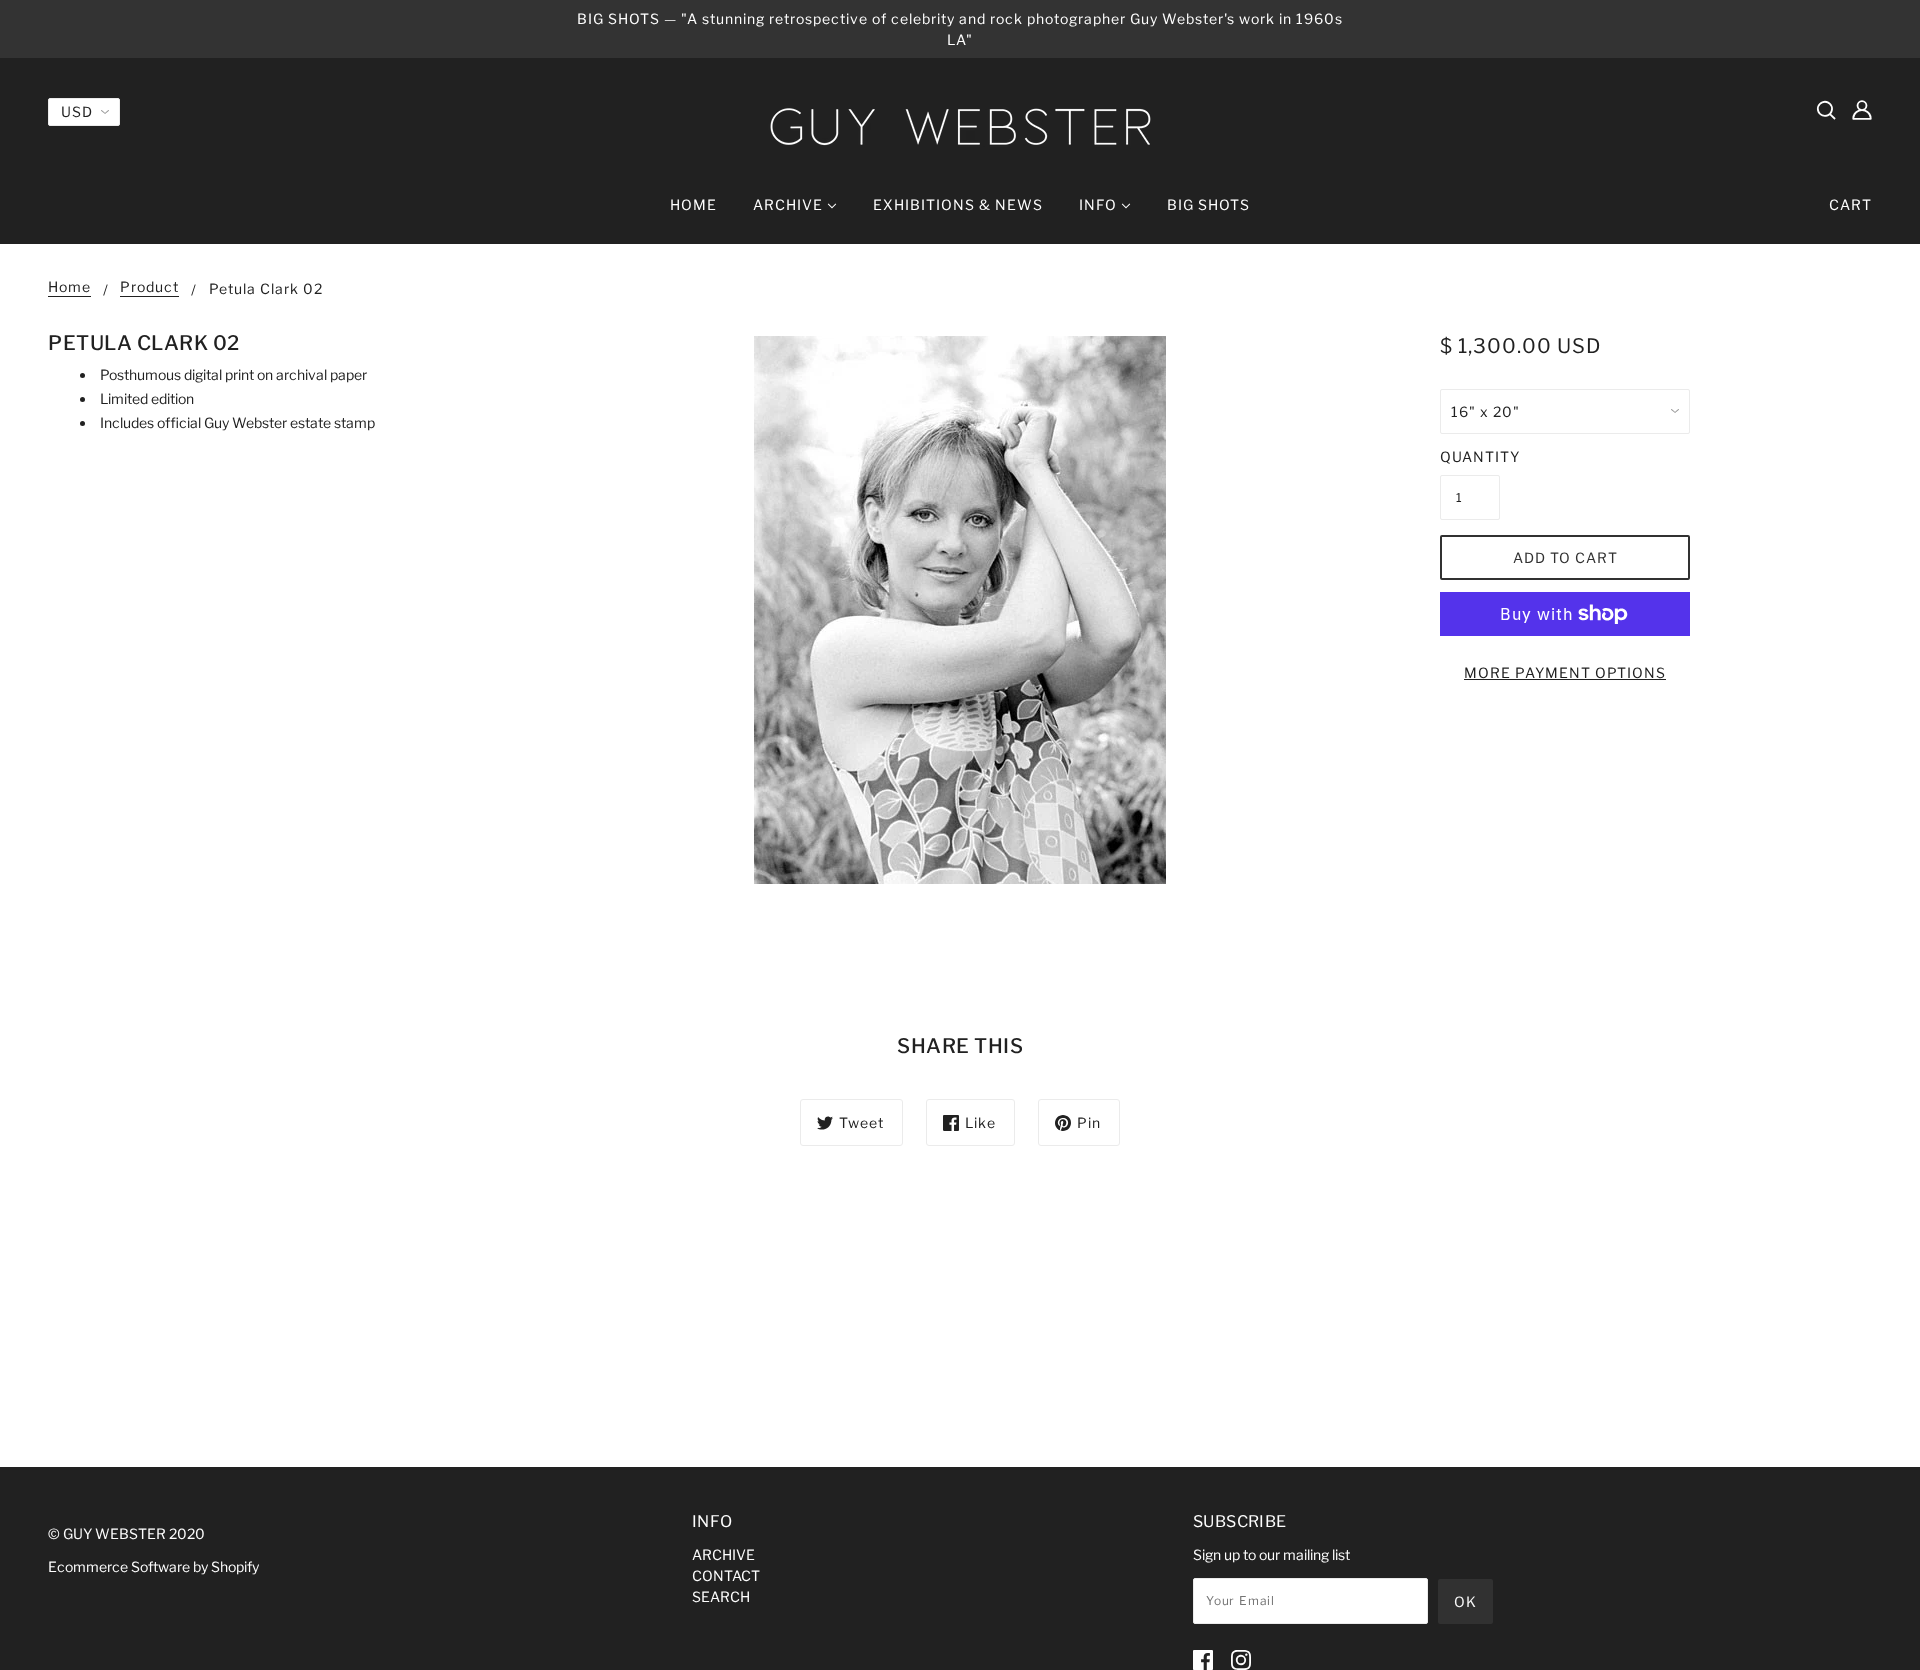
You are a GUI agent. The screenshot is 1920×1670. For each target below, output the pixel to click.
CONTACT (726, 1575)
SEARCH (721, 1596)
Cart (1850, 204)
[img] (1826, 109)
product (149, 287)
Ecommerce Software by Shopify (153, 1566)
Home (69, 287)
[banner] (960, 126)
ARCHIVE (723, 1554)
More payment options (1565, 672)
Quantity (1470, 456)
